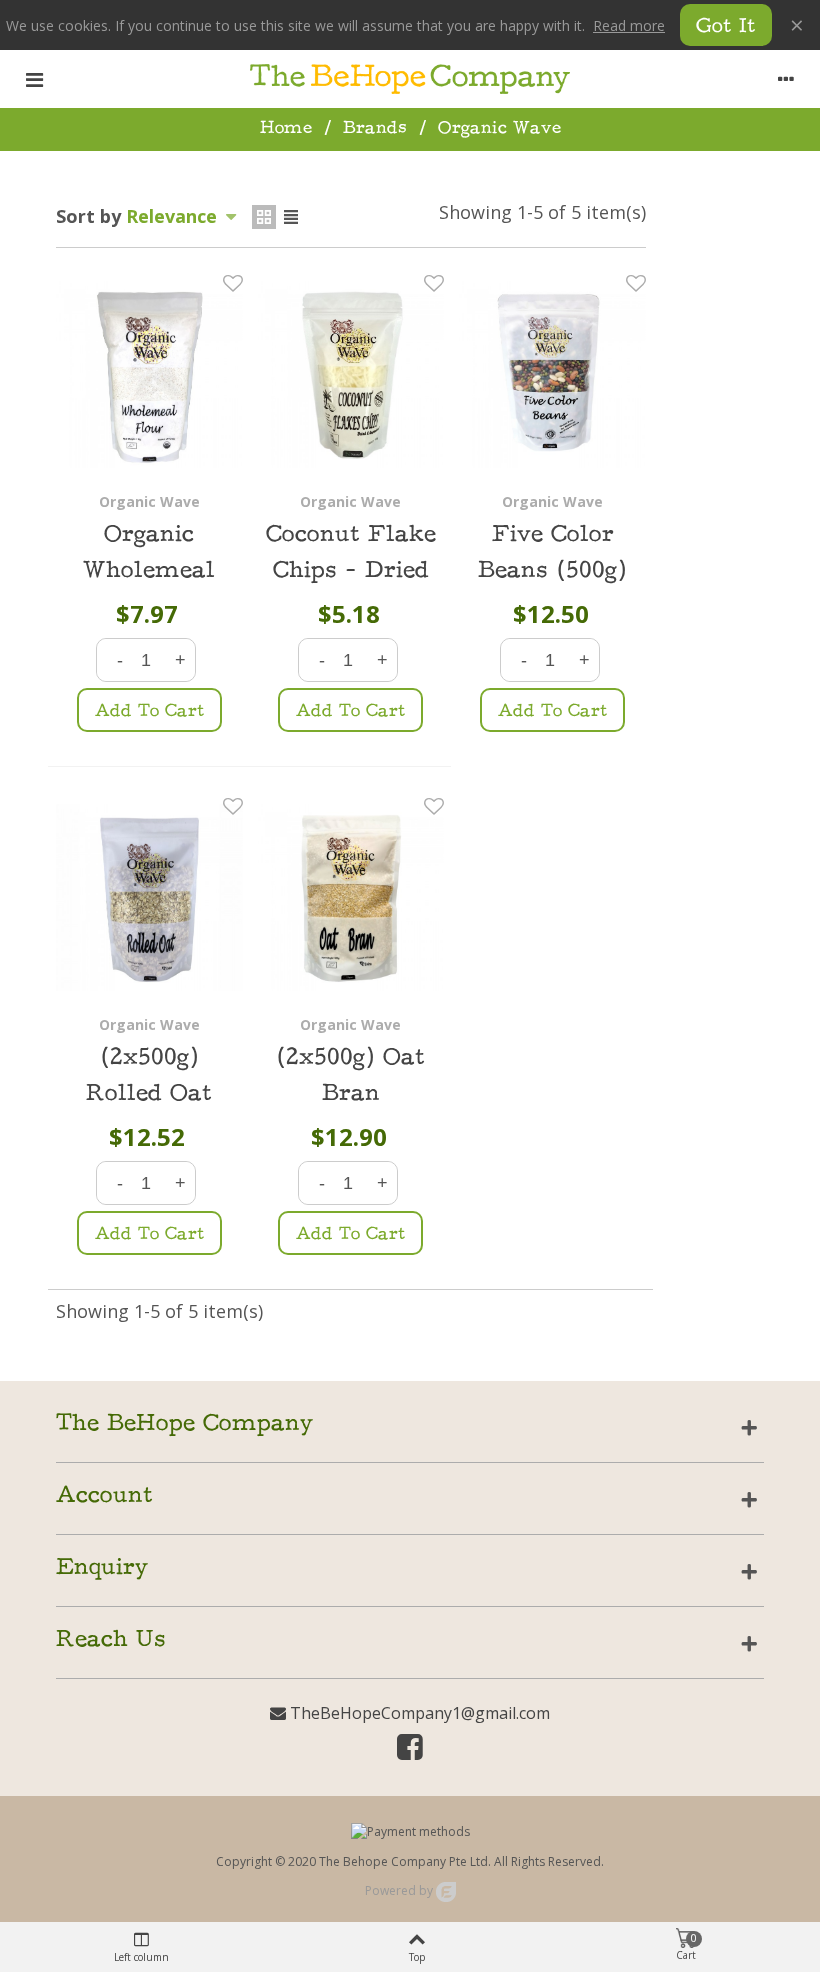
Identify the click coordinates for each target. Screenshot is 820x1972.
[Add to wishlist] (233, 283)
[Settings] (786, 79)
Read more (629, 25)
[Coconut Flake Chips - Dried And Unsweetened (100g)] (351, 374)
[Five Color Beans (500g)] (552, 374)
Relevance (174, 216)
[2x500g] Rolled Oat (149, 1076)
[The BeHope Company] (410, 79)
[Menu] (34, 79)
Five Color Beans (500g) (552, 553)
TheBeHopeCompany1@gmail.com (418, 1713)
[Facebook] (410, 1751)
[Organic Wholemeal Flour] (149, 374)
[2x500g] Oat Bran (350, 1076)
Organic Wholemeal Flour (149, 571)
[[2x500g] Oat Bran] (351, 897)
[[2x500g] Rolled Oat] (149, 897)
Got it (726, 27)
